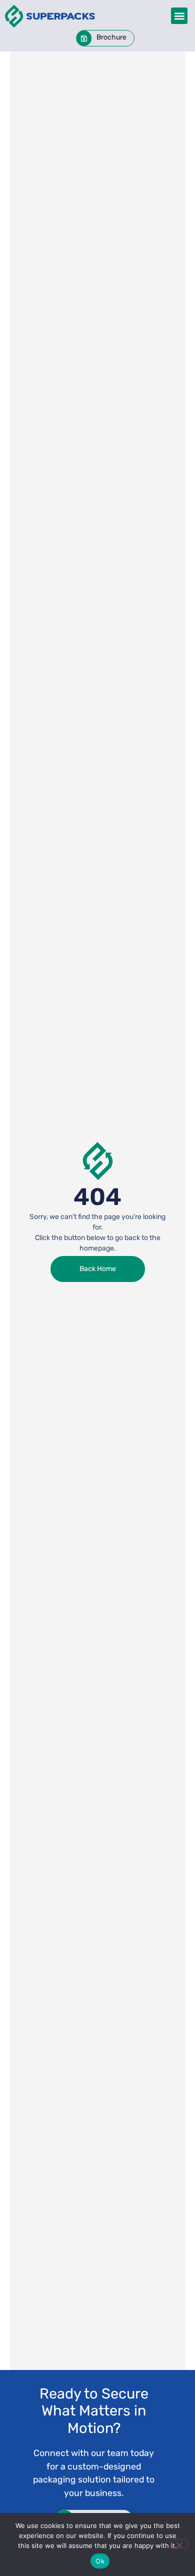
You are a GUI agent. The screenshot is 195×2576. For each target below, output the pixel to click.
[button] (179, 16)
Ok (100, 2561)
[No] (179, 2544)
